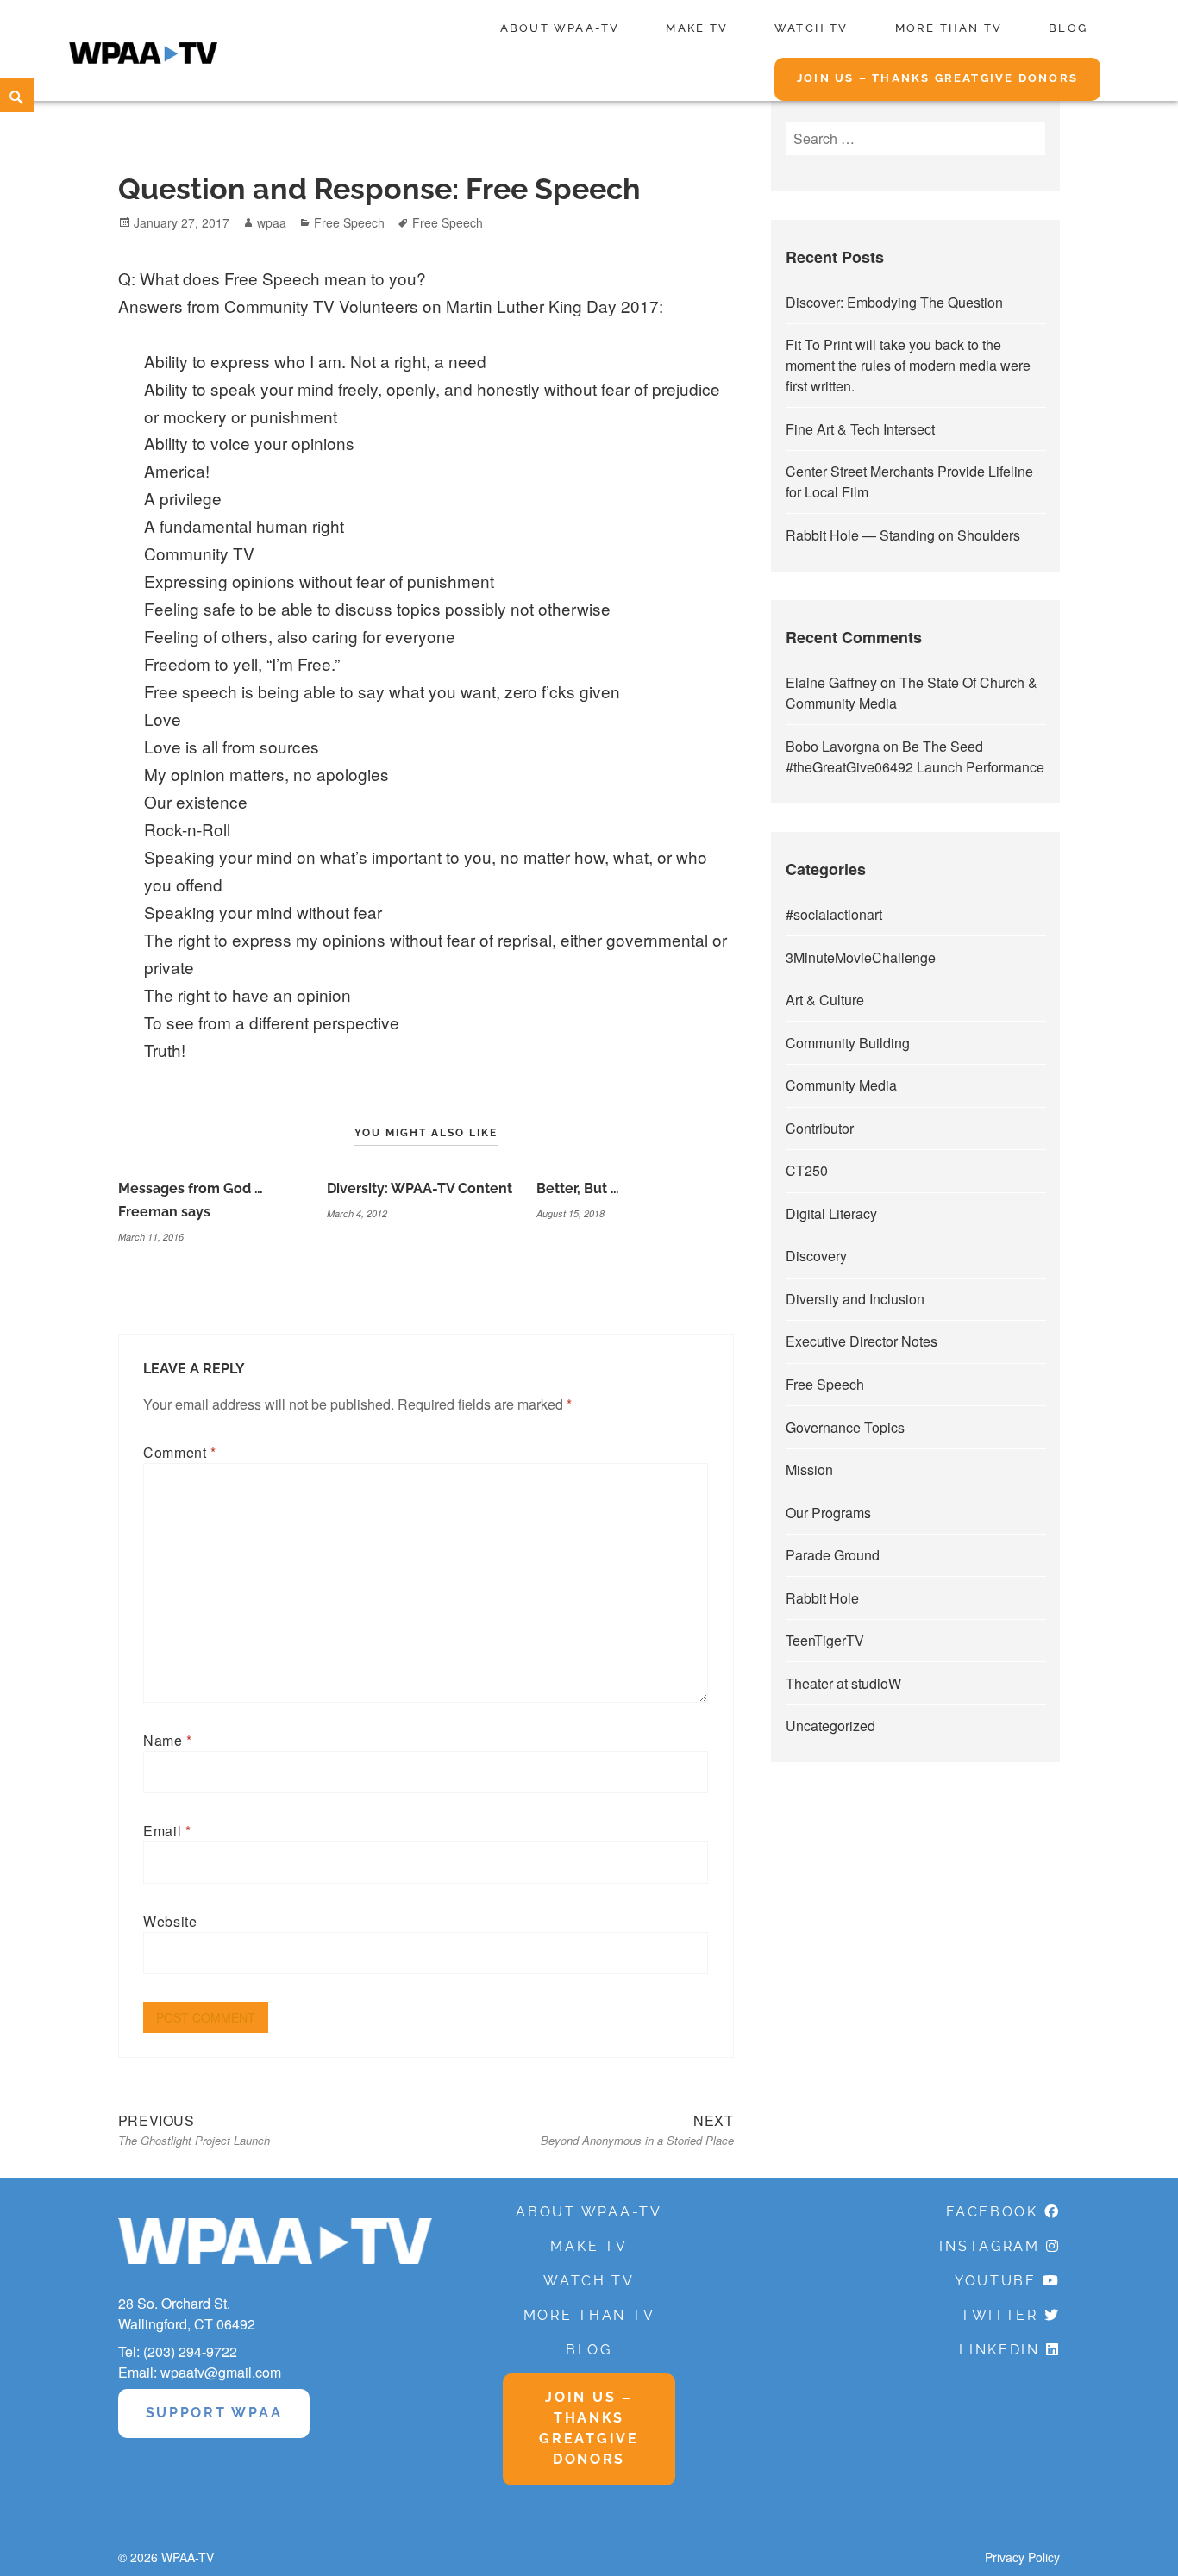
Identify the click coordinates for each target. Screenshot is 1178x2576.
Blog (1068, 28)
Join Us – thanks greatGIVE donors (937, 78)
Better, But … (578, 1188)
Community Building (848, 1043)
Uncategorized (830, 1726)
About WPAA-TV (560, 28)
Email (167, 1831)
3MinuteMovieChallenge (861, 957)
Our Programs (828, 1513)
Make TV (696, 28)
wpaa (272, 222)
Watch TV (811, 28)
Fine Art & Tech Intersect (860, 429)
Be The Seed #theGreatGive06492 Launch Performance (915, 757)
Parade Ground (833, 1555)
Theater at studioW (843, 1683)
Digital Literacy (831, 1213)
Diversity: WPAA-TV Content (420, 1188)
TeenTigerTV (825, 1640)
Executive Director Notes (862, 1341)
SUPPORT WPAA (214, 2413)
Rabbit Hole (822, 1598)
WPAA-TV (188, 2557)
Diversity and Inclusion (855, 1299)
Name (168, 1740)
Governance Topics (845, 1427)
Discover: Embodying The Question (894, 302)
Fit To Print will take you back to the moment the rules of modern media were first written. (908, 365)
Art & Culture (825, 1000)
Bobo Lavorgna (833, 746)
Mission (809, 1469)
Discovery (816, 1256)
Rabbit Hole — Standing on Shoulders (903, 535)
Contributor (820, 1128)
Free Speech (349, 222)
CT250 (807, 1170)
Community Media (841, 1085)
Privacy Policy (1022, 2557)
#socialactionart (834, 914)
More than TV (949, 28)
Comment (180, 1452)
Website (170, 1921)
